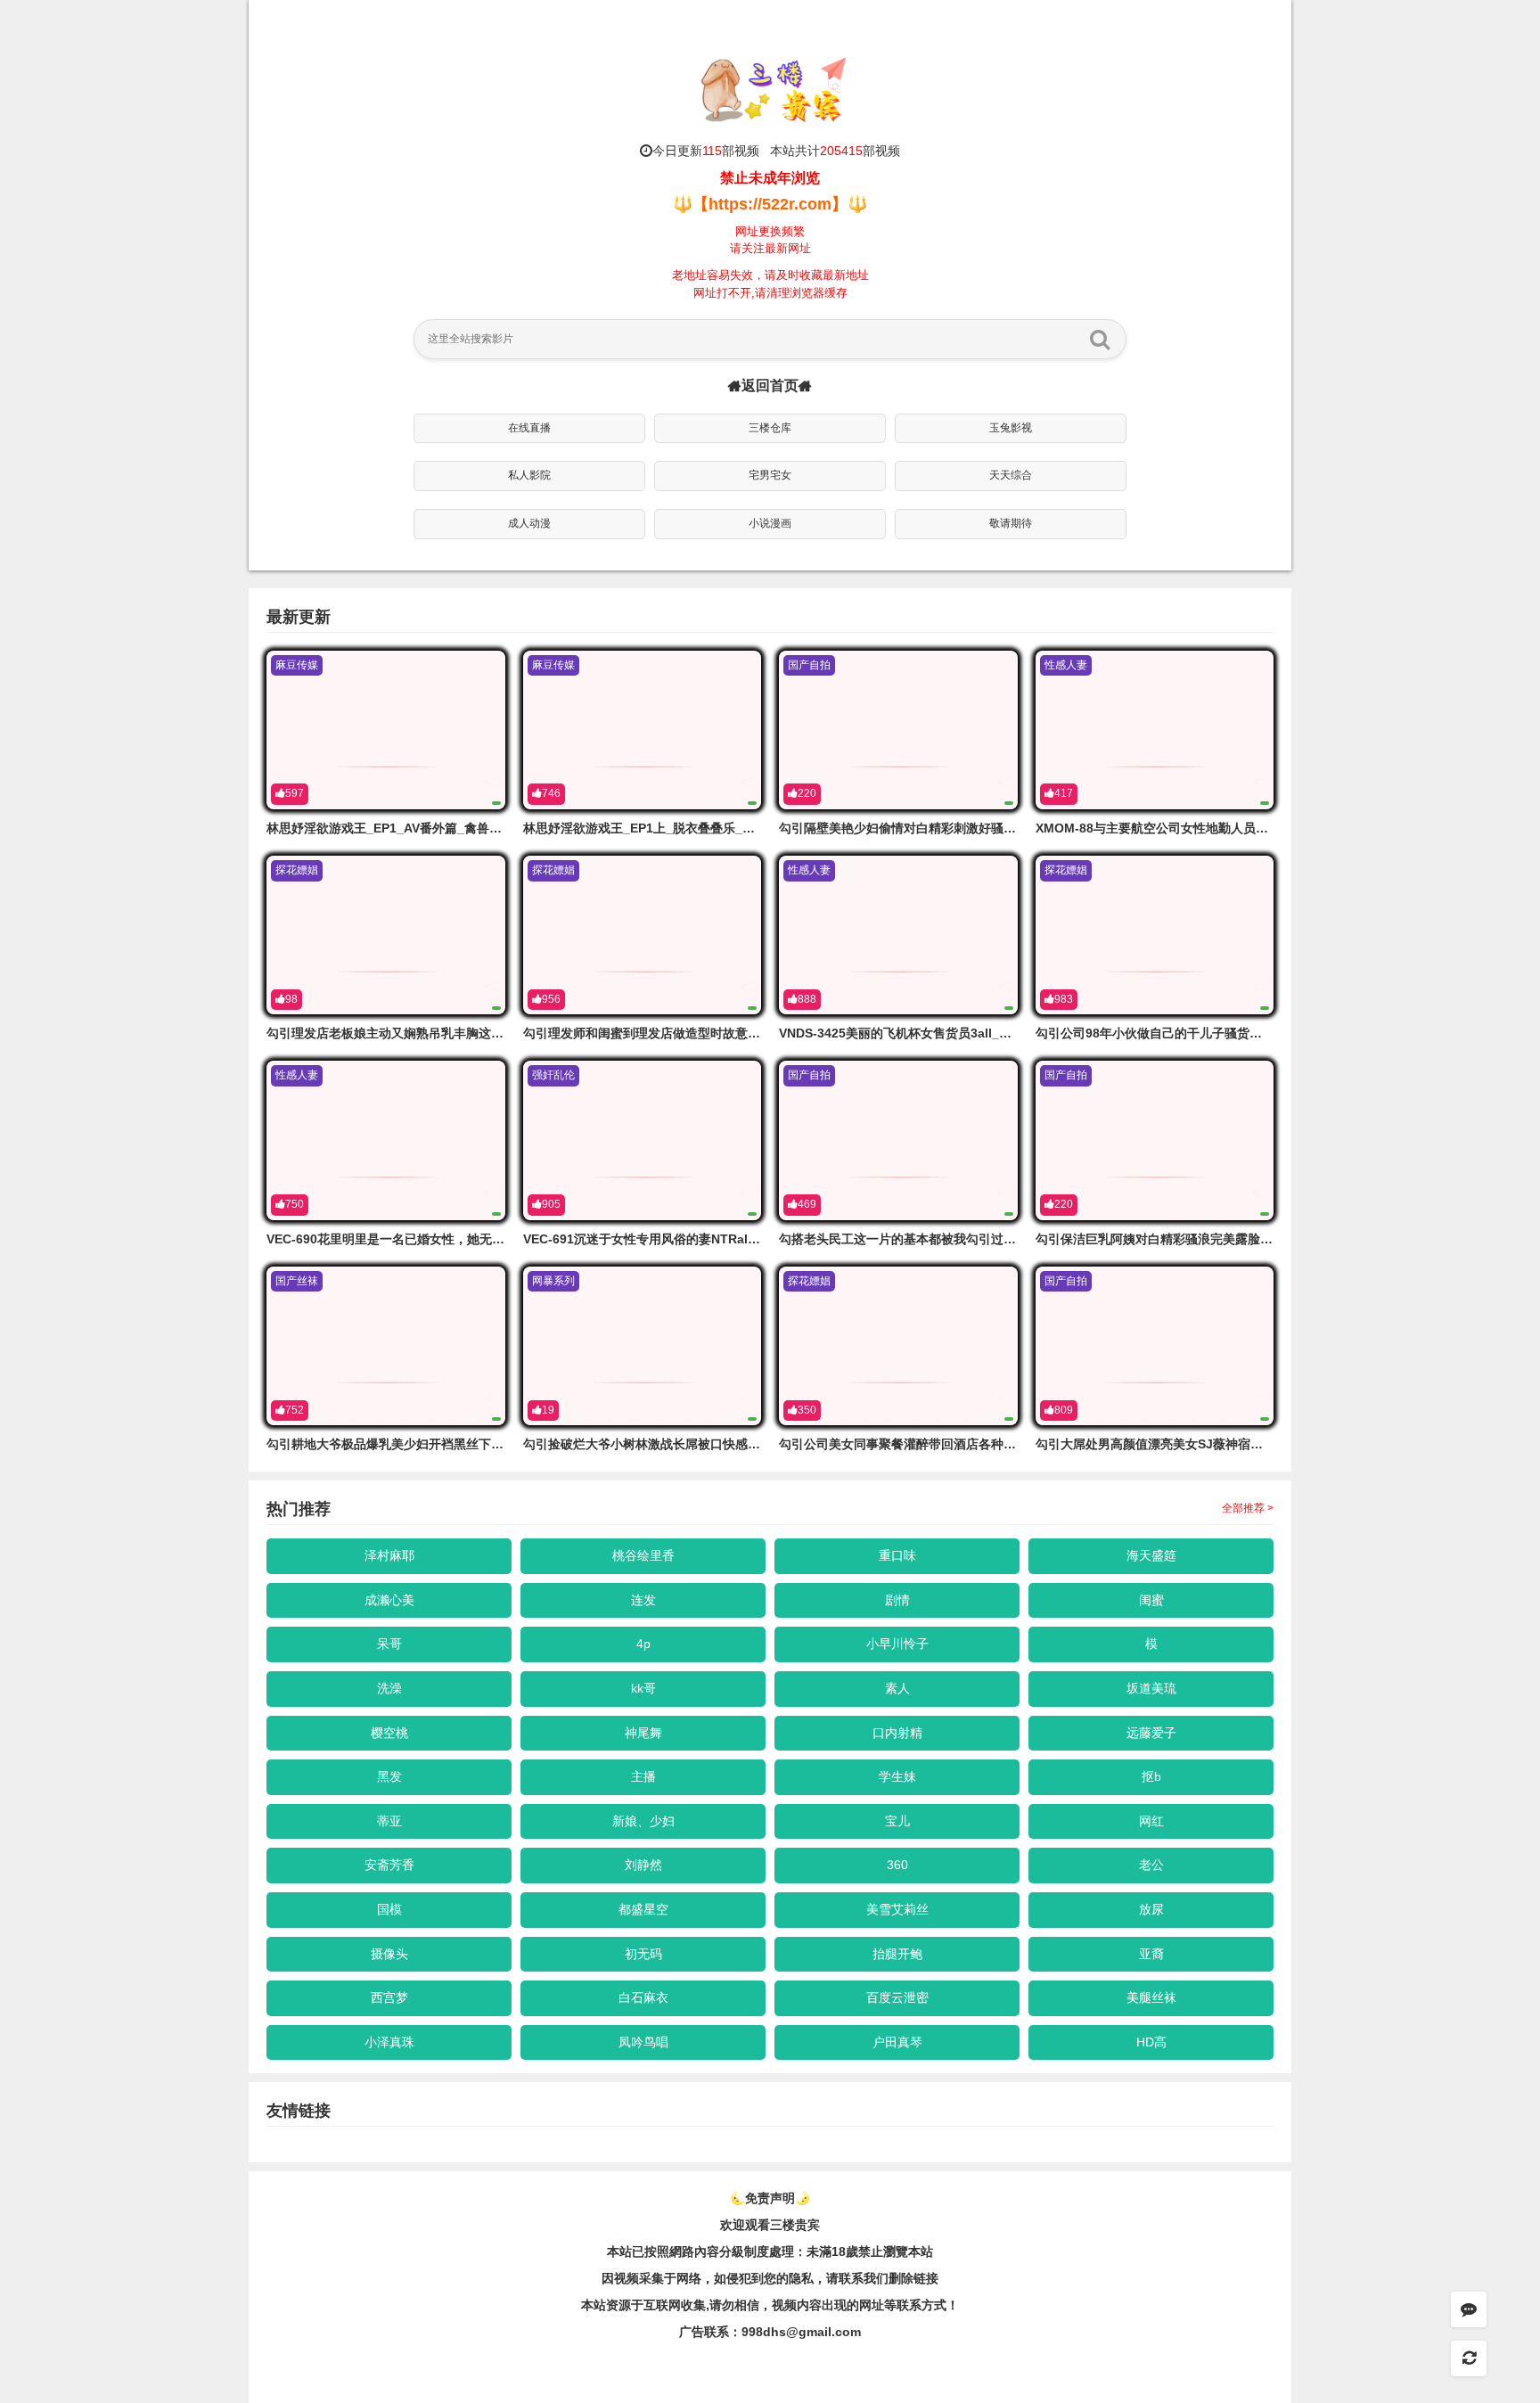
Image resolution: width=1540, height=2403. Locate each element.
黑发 (389, 1776)
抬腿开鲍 (897, 1954)
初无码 (643, 1954)
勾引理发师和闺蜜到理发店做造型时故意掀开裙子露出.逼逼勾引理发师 (718, 1033)
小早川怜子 (897, 1644)
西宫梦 (389, 1997)
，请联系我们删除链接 (876, 2278)
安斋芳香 (389, 1865)
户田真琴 (897, 2042)
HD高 (1151, 2042)
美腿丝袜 (1151, 1997)
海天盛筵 (1151, 1555)
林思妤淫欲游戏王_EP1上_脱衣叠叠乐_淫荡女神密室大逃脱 (689, 828)
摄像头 (389, 1954)
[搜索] (1100, 339)
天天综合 (1011, 475)
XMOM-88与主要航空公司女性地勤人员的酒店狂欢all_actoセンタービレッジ (1251, 828)
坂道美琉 (1151, 1688)
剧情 (897, 1600)
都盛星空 (643, 1909)
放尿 (1151, 1909)
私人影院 (529, 475)
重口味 (897, 1555)
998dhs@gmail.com (801, 2332)
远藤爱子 (1151, 1733)
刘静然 (643, 1865)
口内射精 (897, 1733)
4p (643, 1644)
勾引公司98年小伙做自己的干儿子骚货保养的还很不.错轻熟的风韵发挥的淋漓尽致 (1263, 1033)
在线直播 (529, 428)
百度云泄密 (897, 1997)
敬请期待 (1011, 523)
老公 (1151, 1865)
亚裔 (1151, 1954)
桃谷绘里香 (643, 1555)
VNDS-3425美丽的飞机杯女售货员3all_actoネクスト (927, 1033)
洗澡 (389, 1688)
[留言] (1469, 2309)
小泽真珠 (389, 2042)
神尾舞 (643, 1733)
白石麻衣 (643, 1997)
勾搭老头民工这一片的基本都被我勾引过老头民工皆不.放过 (943, 1239)
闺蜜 (1151, 1600)
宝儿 (897, 1821)
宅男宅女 (770, 475)
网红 (1151, 1821)
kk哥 (643, 1688)
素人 (897, 1688)
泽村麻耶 (389, 1555)
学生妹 (897, 1776)
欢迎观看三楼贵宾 (770, 2225)
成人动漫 (529, 523)
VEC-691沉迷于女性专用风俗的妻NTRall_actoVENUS (675, 1239)
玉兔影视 (1011, 428)
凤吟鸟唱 (643, 2042)
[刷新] (1469, 2358)
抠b (1151, 1776)
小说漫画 (770, 523)
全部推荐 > (1248, 1508)
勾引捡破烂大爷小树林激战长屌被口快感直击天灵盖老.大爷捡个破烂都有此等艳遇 (750, 1444)
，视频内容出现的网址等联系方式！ (859, 2305)
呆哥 (389, 1644)
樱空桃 (389, 1733)
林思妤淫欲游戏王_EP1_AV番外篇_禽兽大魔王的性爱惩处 (428, 828)
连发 (643, 1600)
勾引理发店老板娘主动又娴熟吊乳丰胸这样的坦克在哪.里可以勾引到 (455, 1033)
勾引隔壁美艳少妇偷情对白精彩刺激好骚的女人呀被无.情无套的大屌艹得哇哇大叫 (1005, 828)
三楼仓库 (770, 428)
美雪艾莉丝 (897, 1909)
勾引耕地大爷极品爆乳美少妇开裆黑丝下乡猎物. (399, 1444)
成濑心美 (389, 1600)
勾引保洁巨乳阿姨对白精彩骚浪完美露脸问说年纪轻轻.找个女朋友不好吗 (1237, 1239)
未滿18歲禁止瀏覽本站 (870, 2251)
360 (897, 1865)
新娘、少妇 (643, 1821)
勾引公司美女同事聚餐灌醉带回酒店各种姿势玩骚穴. (924, 1444)
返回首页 (770, 385)
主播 (643, 1776)
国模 (389, 1909)
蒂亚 (389, 1821)
